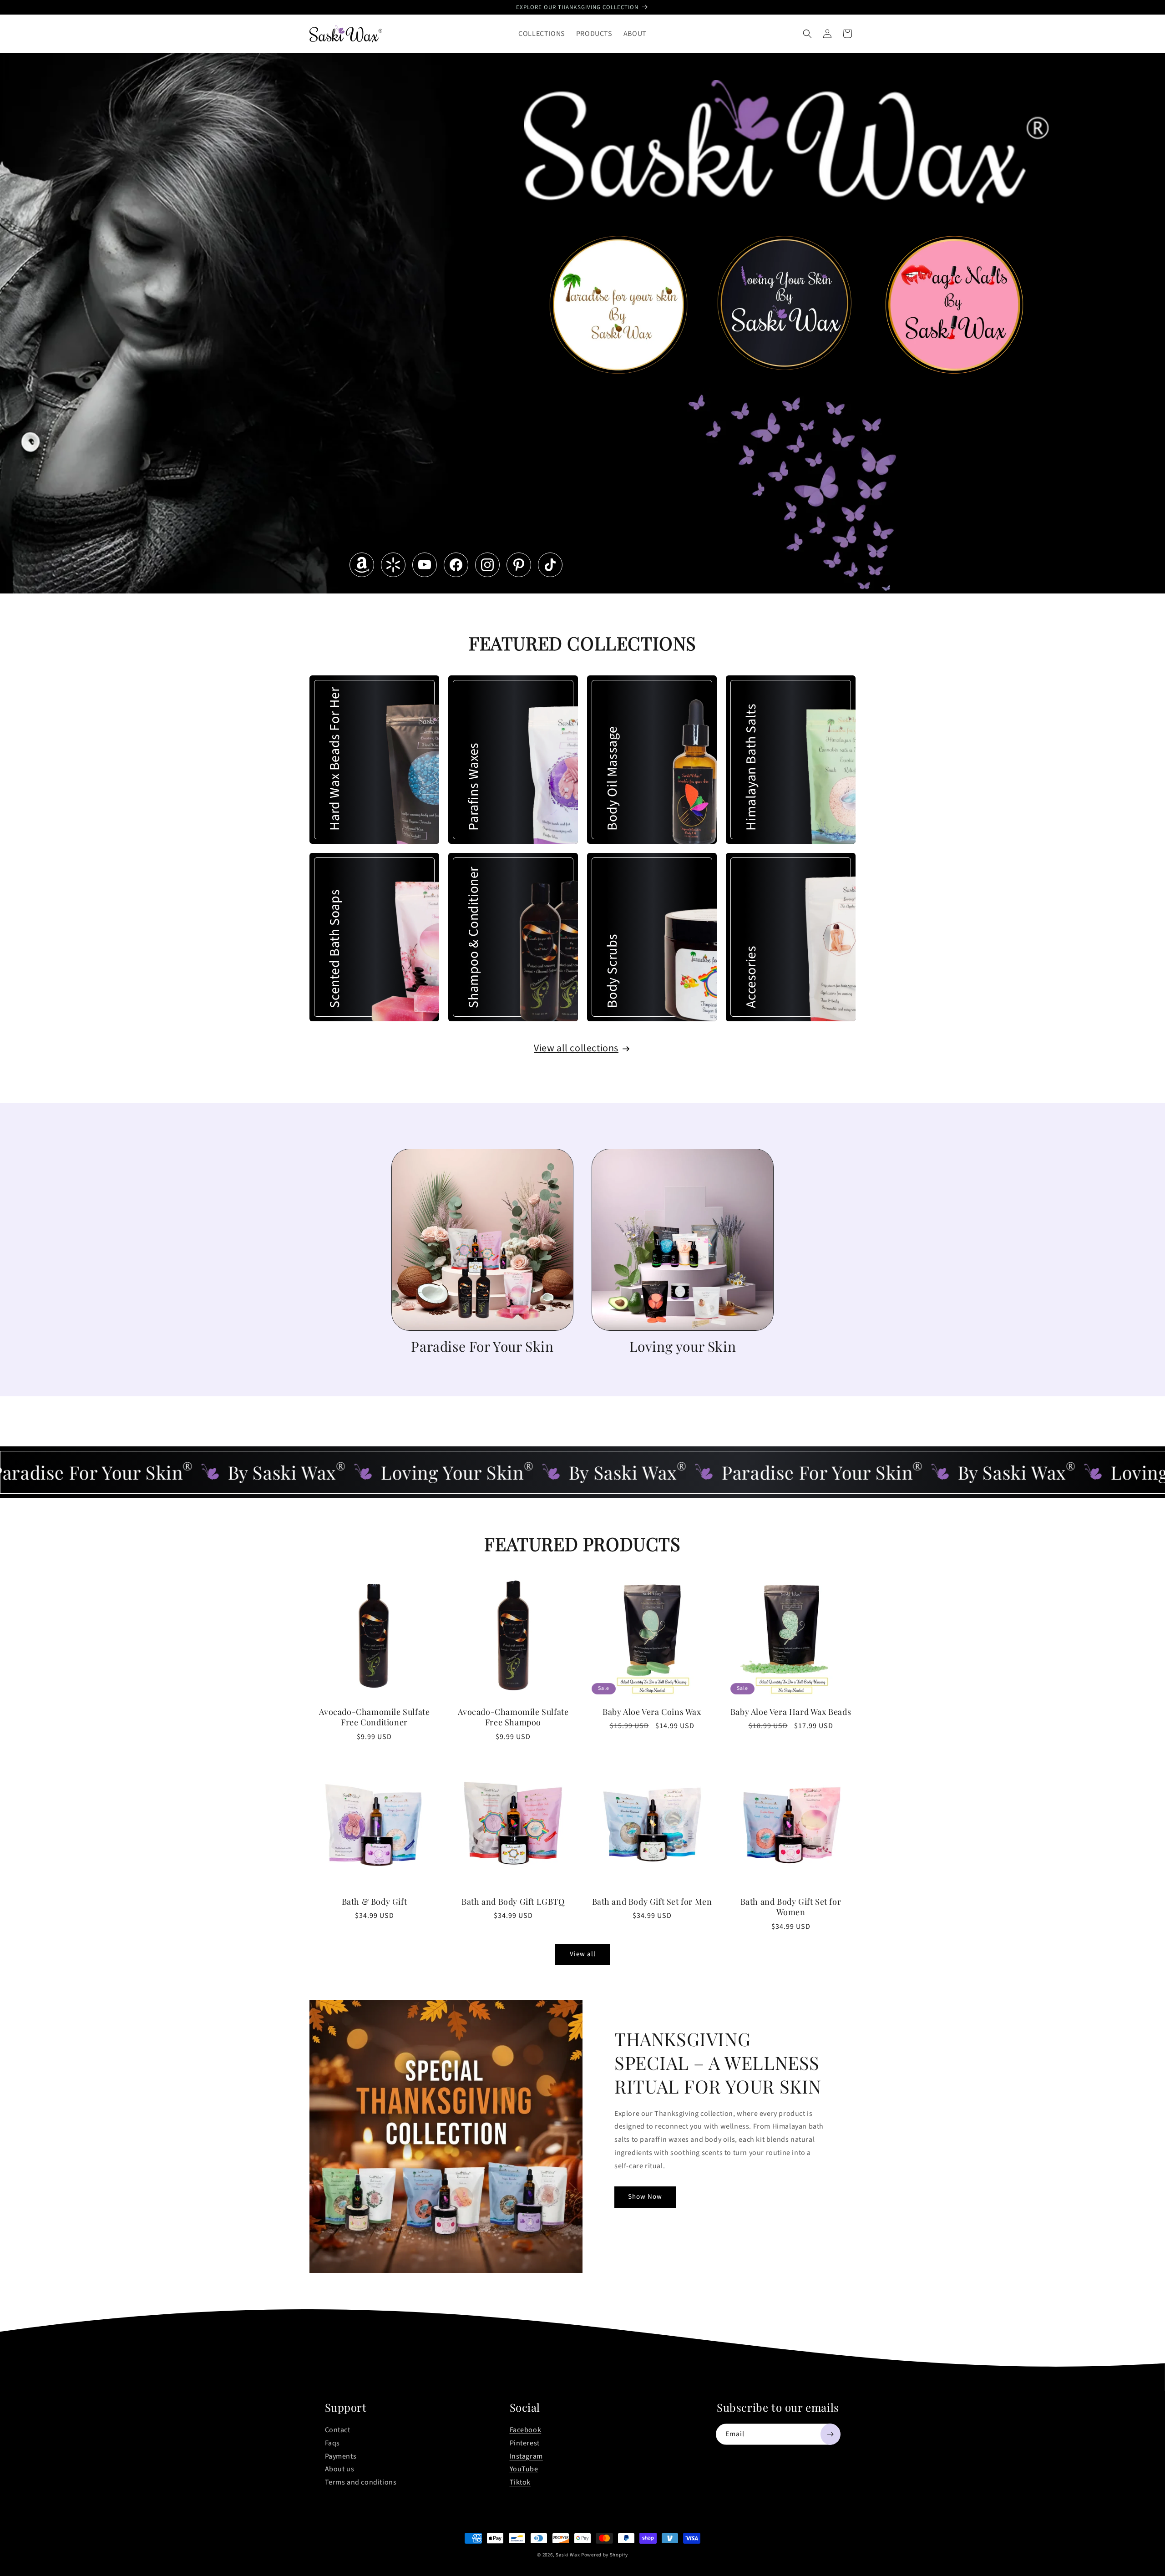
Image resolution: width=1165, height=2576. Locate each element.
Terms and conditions (361, 2482)
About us (340, 2469)
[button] (807, 34)
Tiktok (520, 2482)
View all (583, 1955)
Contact (338, 2430)
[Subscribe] (831, 2434)
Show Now (645, 2197)
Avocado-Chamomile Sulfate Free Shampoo (513, 1717)
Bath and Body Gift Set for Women (791, 1907)
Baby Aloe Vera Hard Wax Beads (791, 1712)
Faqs (332, 2443)
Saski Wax (568, 2555)
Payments (341, 2456)
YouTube (524, 2469)
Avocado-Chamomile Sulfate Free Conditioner (375, 1717)
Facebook (526, 2430)
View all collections (576, 1048)
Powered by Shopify (605, 2555)
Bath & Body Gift (375, 1902)
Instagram (526, 2456)
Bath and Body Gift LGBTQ (513, 1902)
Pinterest (525, 2443)
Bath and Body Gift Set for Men (652, 1902)
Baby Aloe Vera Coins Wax (652, 1712)
